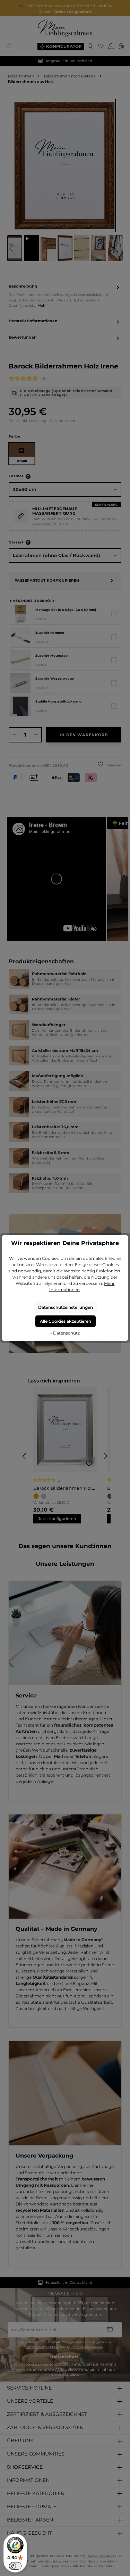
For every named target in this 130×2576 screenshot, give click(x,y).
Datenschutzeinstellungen (66, 1307)
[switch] (15, 2566)
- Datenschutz (65, 1333)
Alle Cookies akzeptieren (66, 1321)
